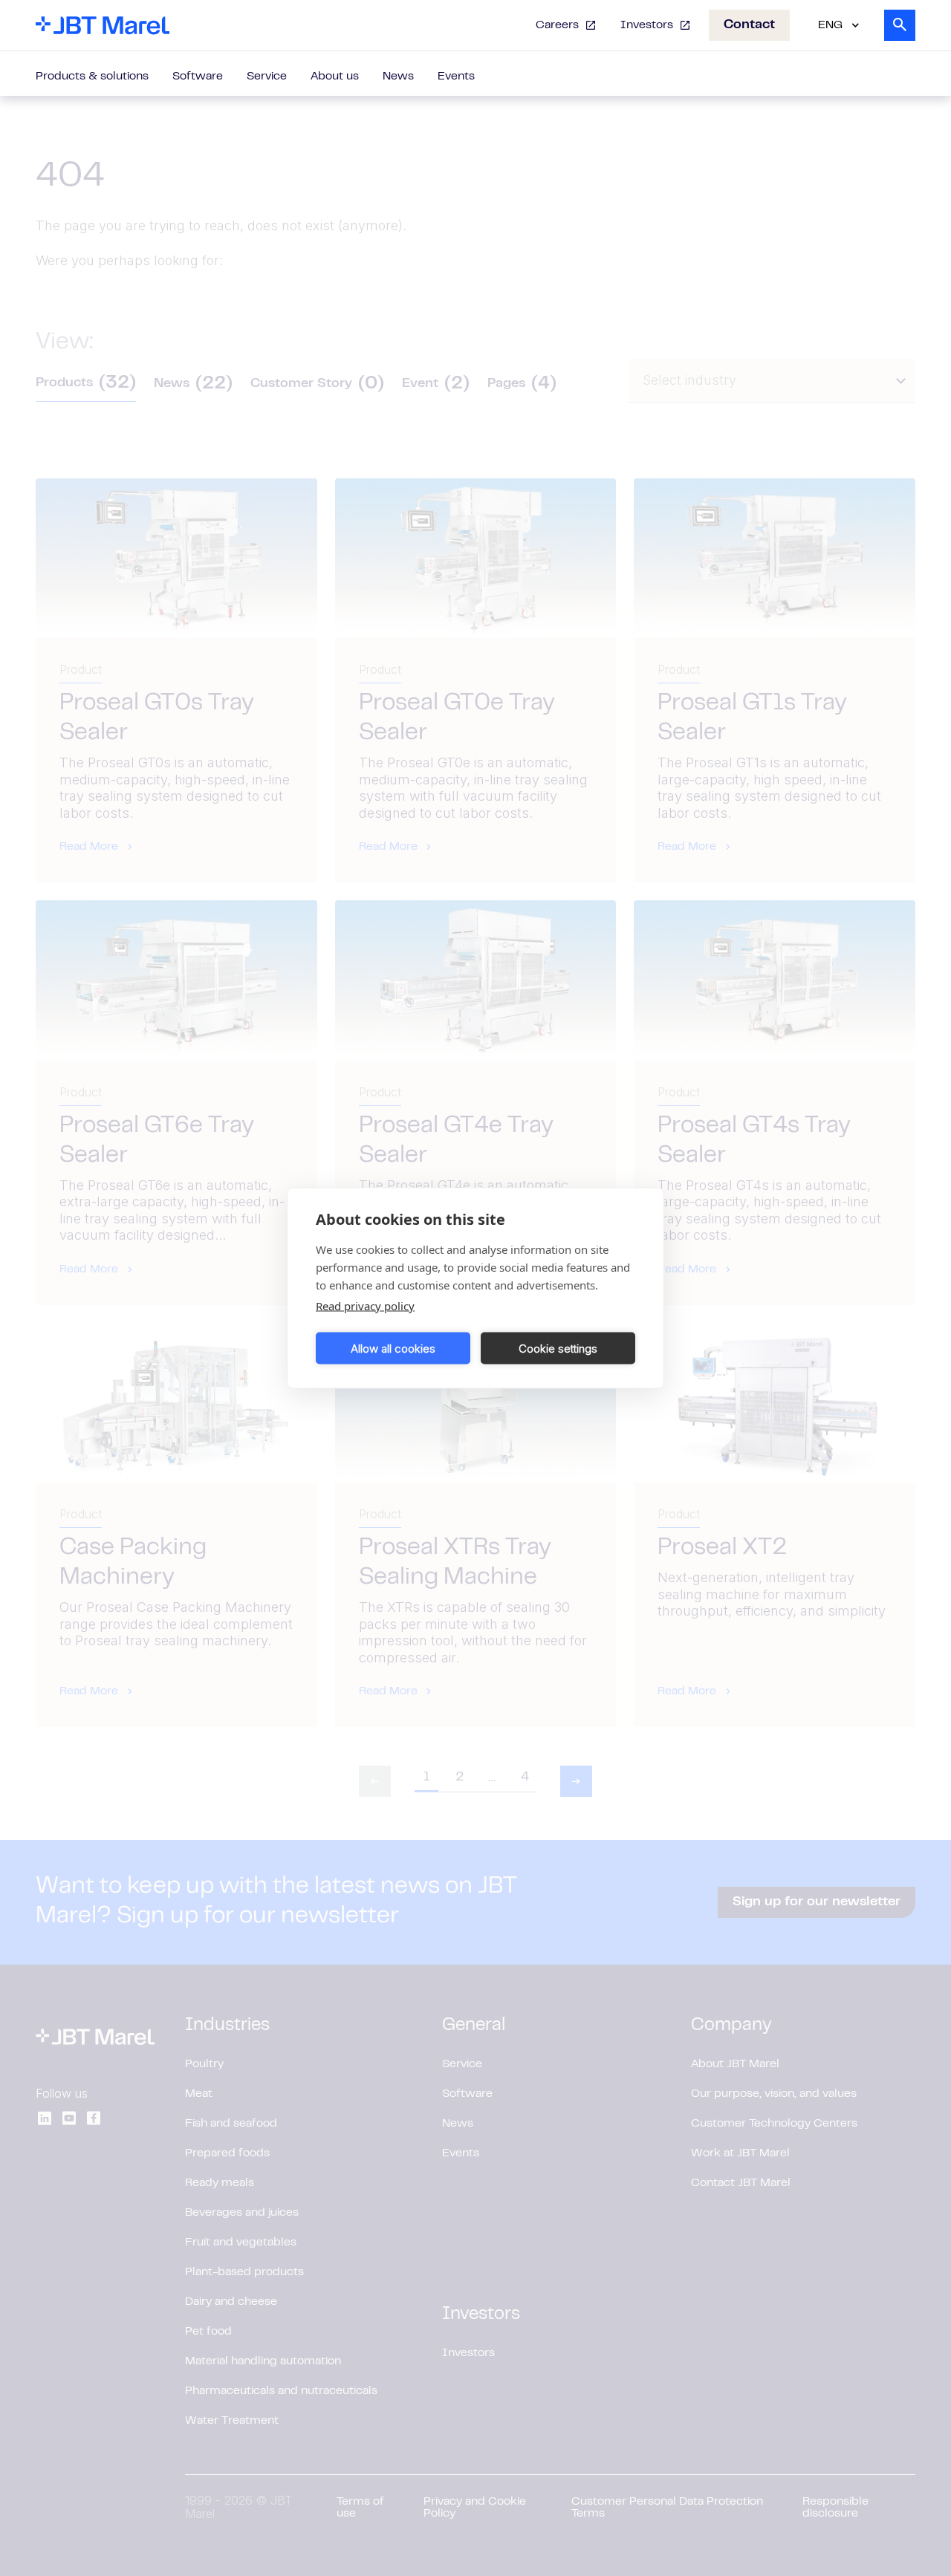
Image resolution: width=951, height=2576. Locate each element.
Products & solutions (92, 77)
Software (198, 77)
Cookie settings (558, 1348)
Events (456, 77)
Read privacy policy (365, 1306)
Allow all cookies (393, 1348)
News (398, 77)
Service (267, 77)
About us (335, 77)
